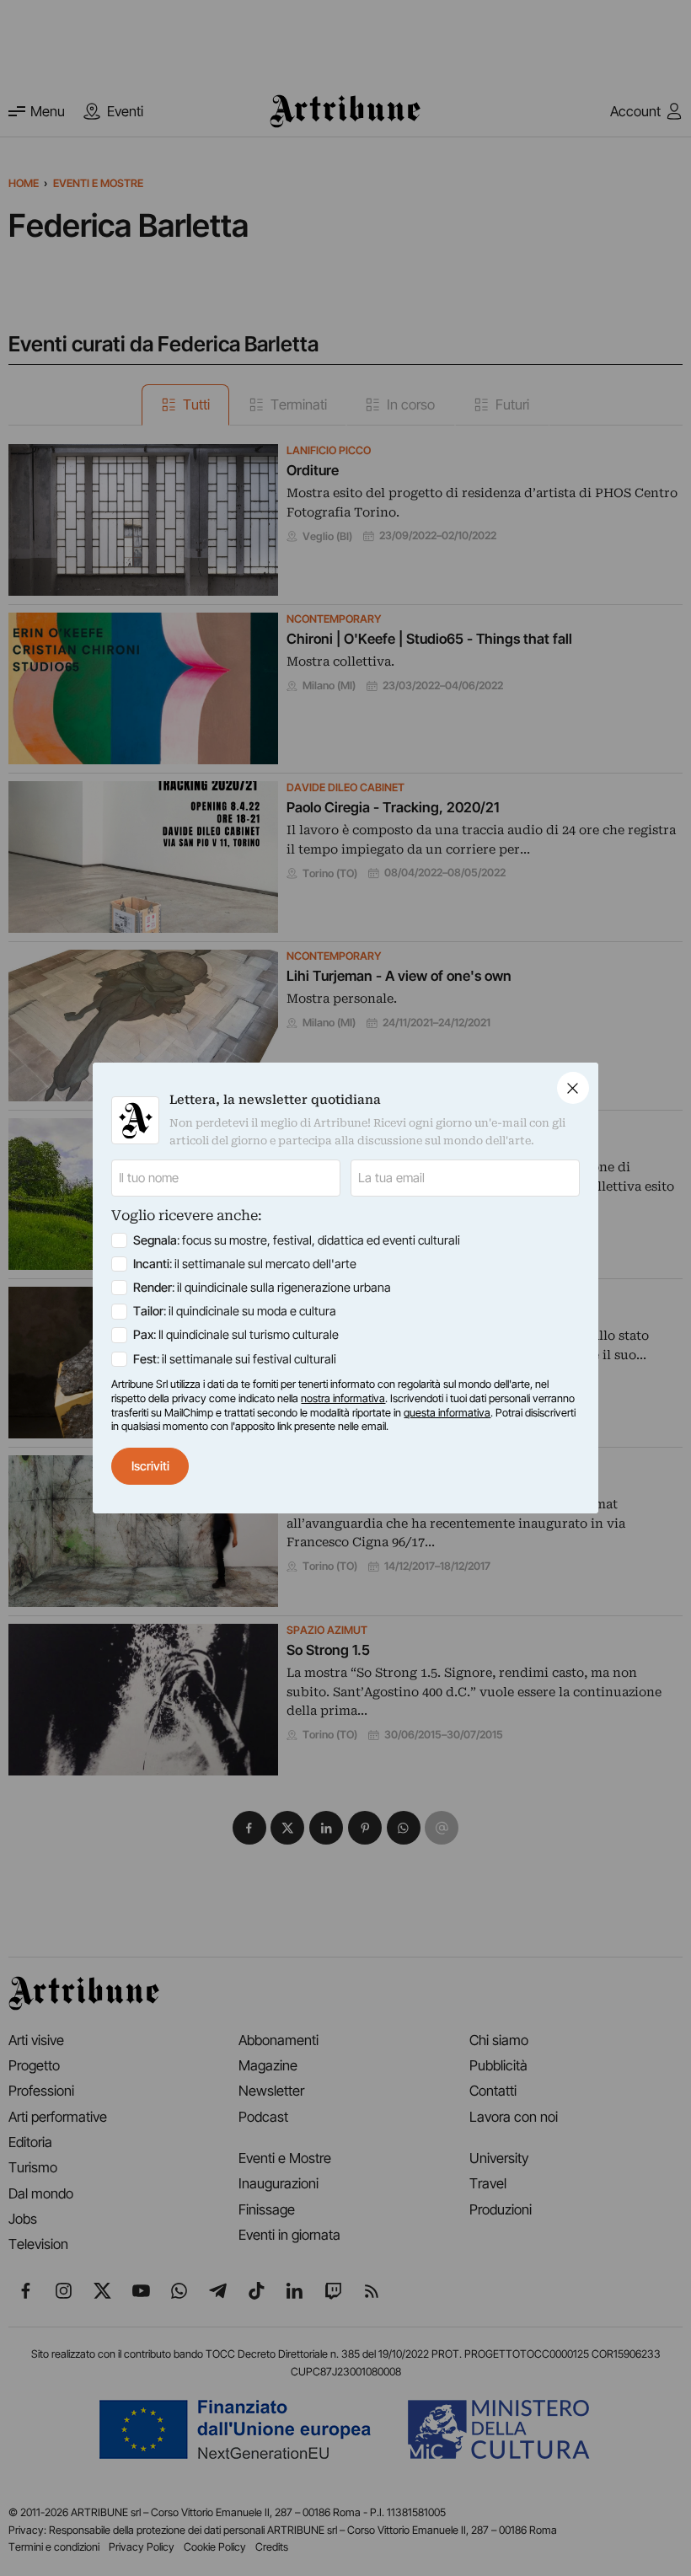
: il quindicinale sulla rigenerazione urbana (262, 1288)
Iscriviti (150, 1466)
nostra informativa (343, 1398)
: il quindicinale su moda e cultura (235, 1311)
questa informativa (447, 1413)
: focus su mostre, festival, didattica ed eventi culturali (297, 1240)
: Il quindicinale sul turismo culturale (236, 1335)
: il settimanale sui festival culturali (235, 1359)
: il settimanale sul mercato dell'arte (245, 1264)
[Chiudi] (573, 1088)
